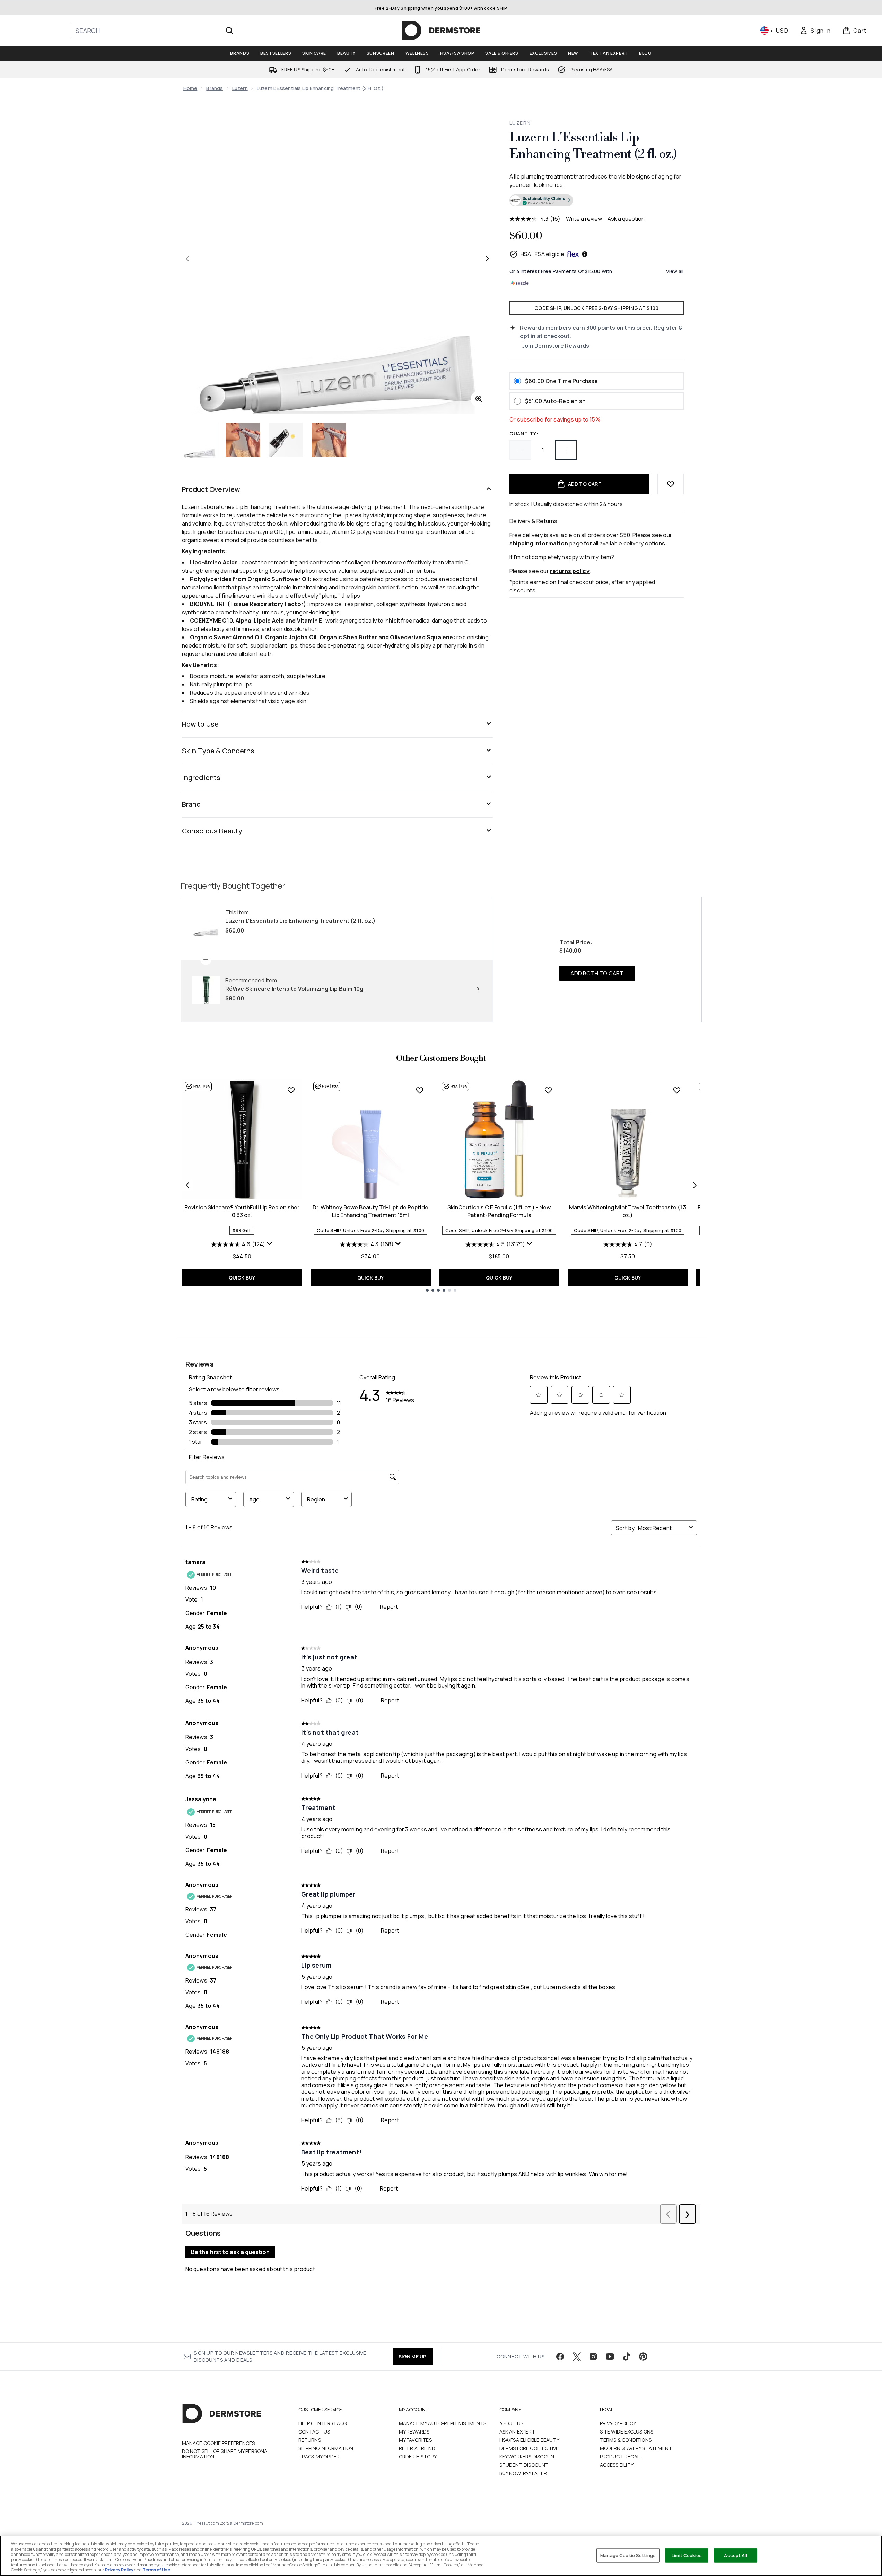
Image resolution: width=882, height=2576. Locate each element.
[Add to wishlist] (671, 484)
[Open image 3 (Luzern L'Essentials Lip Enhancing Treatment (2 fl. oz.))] (286, 440)
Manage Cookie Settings (628, 2555)
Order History (418, 2457)
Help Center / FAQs (323, 2423)
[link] (815, 31)
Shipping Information (326, 2448)
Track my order (319, 2457)
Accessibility (617, 2465)
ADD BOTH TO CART (597, 973)
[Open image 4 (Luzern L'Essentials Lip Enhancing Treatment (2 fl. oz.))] (329, 440)
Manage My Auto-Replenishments (443, 2423)
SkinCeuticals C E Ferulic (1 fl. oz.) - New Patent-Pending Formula (499, 1211)
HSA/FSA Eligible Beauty (530, 2440)
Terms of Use (156, 2570)
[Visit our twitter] (577, 2357)
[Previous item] (187, 1185)
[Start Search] (229, 31)
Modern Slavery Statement (636, 2448)
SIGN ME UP (413, 2356)
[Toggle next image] (487, 259)
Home (190, 88)
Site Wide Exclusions (627, 2432)
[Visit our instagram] (593, 2357)
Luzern (240, 88)
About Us (512, 2423)
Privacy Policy (618, 2423)
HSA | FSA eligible (543, 254)
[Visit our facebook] (560, 2357)
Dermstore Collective (529, 2448)
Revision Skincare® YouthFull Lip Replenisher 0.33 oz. (242, 1211)
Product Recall (621, 2457)
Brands (215, 88)
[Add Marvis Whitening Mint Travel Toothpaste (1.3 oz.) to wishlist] (677, 1090)
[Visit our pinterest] (643, 2357)
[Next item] (695, 1185)
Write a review (584, 219)
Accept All (735, 2555)
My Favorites (415, 2440)
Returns (310, 2440)
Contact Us (314, 2432)
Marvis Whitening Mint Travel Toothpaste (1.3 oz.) (628, 1211)
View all (675, 271)
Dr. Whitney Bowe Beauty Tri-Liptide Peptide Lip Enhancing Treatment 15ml (370, 1211)
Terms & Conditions (626, 2440)
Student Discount (524, 2465)
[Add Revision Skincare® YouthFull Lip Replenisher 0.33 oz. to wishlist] (291, 1090)
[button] (596, 201)
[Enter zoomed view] (479, 399)
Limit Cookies (687, 2555)
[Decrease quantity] (520, 450)
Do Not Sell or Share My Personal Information (226, 2454)
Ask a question (626, 219)
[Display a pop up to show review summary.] (270, 1244)
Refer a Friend (417, 2448)
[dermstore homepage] (441, 31)
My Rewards (414, 2432)
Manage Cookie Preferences (219, 2443)
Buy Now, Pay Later (523, 2473)
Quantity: (524, 433)
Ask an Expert (517, 2432)
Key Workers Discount (529, 2457)
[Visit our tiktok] (627, 2357)
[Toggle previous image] (187, 259)
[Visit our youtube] (610, 2357)
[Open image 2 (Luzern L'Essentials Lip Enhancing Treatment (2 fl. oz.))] (243, 440)
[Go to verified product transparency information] (541, 200)
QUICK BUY (242, 1278)
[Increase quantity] (566, 450)
